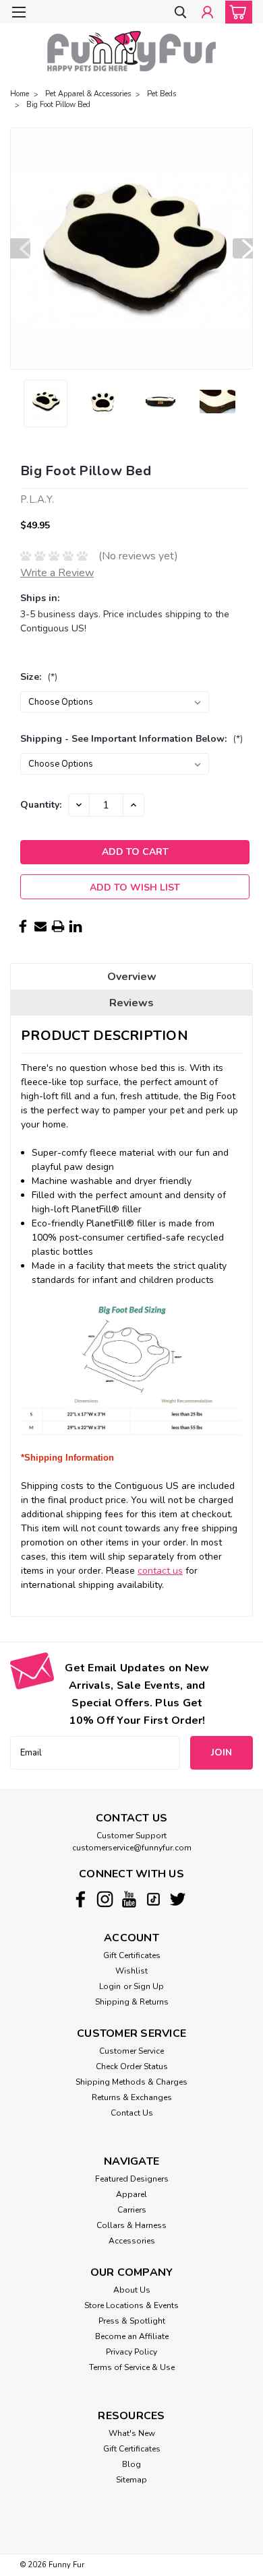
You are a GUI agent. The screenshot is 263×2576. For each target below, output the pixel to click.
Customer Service (131, 2051)
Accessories (132, 2241)
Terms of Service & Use (132, 2367)
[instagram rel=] (105, 1899)
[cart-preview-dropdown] (236, 12)
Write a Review (57, 573)
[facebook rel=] (81, 1899)
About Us (132, 2290)
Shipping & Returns (132, 2002)
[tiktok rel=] (153, 1899)
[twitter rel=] (178, 1899)
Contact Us (132, 2113)
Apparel (131, 2194)
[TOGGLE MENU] (19, 12)
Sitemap (131, 2480)
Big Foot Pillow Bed (58, 105)
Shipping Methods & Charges (131, 2082)
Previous (20, 248)
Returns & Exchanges (132, 2097)
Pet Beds (162, 94)
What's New (132, 2433)
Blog (131, 2464)
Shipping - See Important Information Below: (131, 739)
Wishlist (131, 1971)
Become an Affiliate (132, 2336)
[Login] (207, 13)
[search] (180, 13)
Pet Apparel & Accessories (88, 94)
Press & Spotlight (132, 2321)
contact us (160, 1571)
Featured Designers (132, 2179)
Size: (39, 677)
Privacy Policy (131, 2352)
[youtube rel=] (129, 1899)
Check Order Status (132, 2066)
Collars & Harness (131, 2225)
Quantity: (41, 805)
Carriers (132, 2210)
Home (20, 94)
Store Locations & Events (131, 2305)
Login (110, 1986)
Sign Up (149, 1986)
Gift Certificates (132, 1955)
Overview (132, 977)
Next (243, 248)
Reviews (131, 1003)
